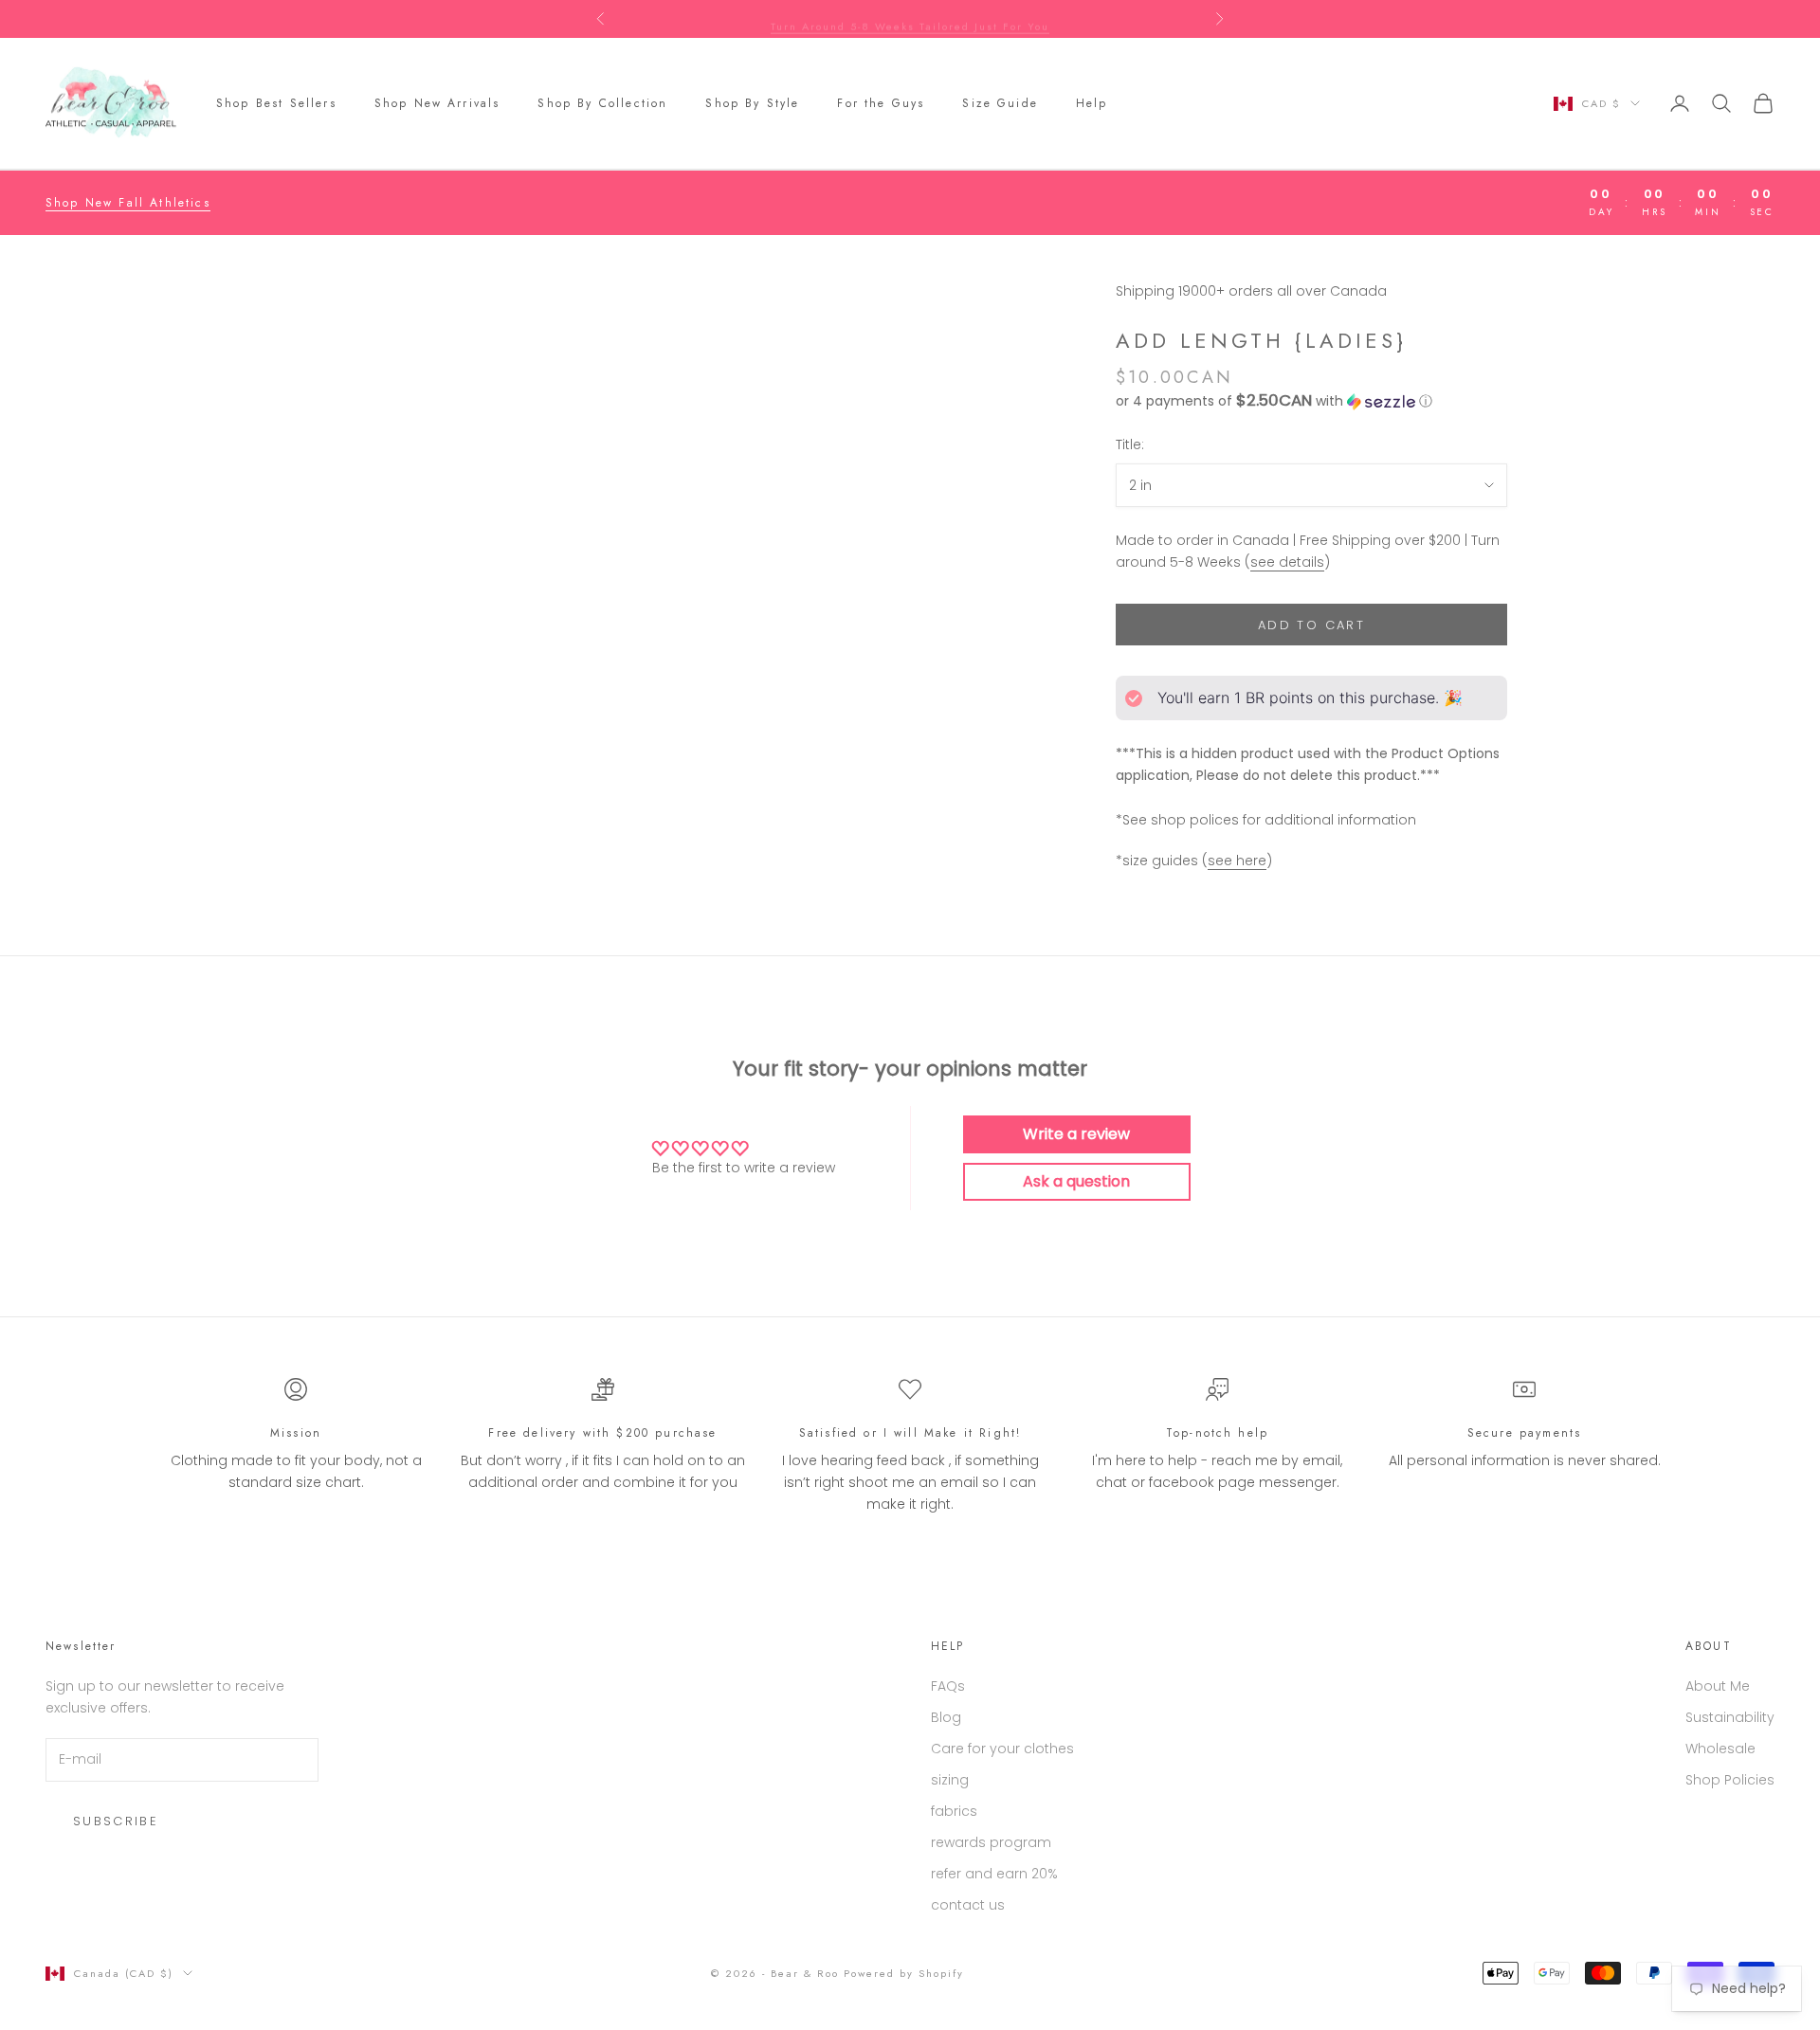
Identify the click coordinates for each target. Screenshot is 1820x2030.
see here (1237, 861)
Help (1092, 103)
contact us (968, 1905)
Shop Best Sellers (276, 103)
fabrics (954, 1811)
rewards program (991, 1842)
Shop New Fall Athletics (128, 203)
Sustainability (1730, 1717)
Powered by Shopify (904, 1973)
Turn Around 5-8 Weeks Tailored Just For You (910, 19)
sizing (950, 1780)
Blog (946, 1717)
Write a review (1076, 1134)
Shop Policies (1730, 1780)
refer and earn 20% (994, 1874)
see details (1287, 562)
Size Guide (1000, 103)
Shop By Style (752, 103)
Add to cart (1311, 625)
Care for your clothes (1002, 1749)
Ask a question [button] (1076, 1181)
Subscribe (116, 1821)
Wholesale (1720, 1749)
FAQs (948, 1686)
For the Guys (881, 103)
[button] (1311, 401)
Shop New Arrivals (437, 103)
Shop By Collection (602, 103)
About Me (1718, 1686)
